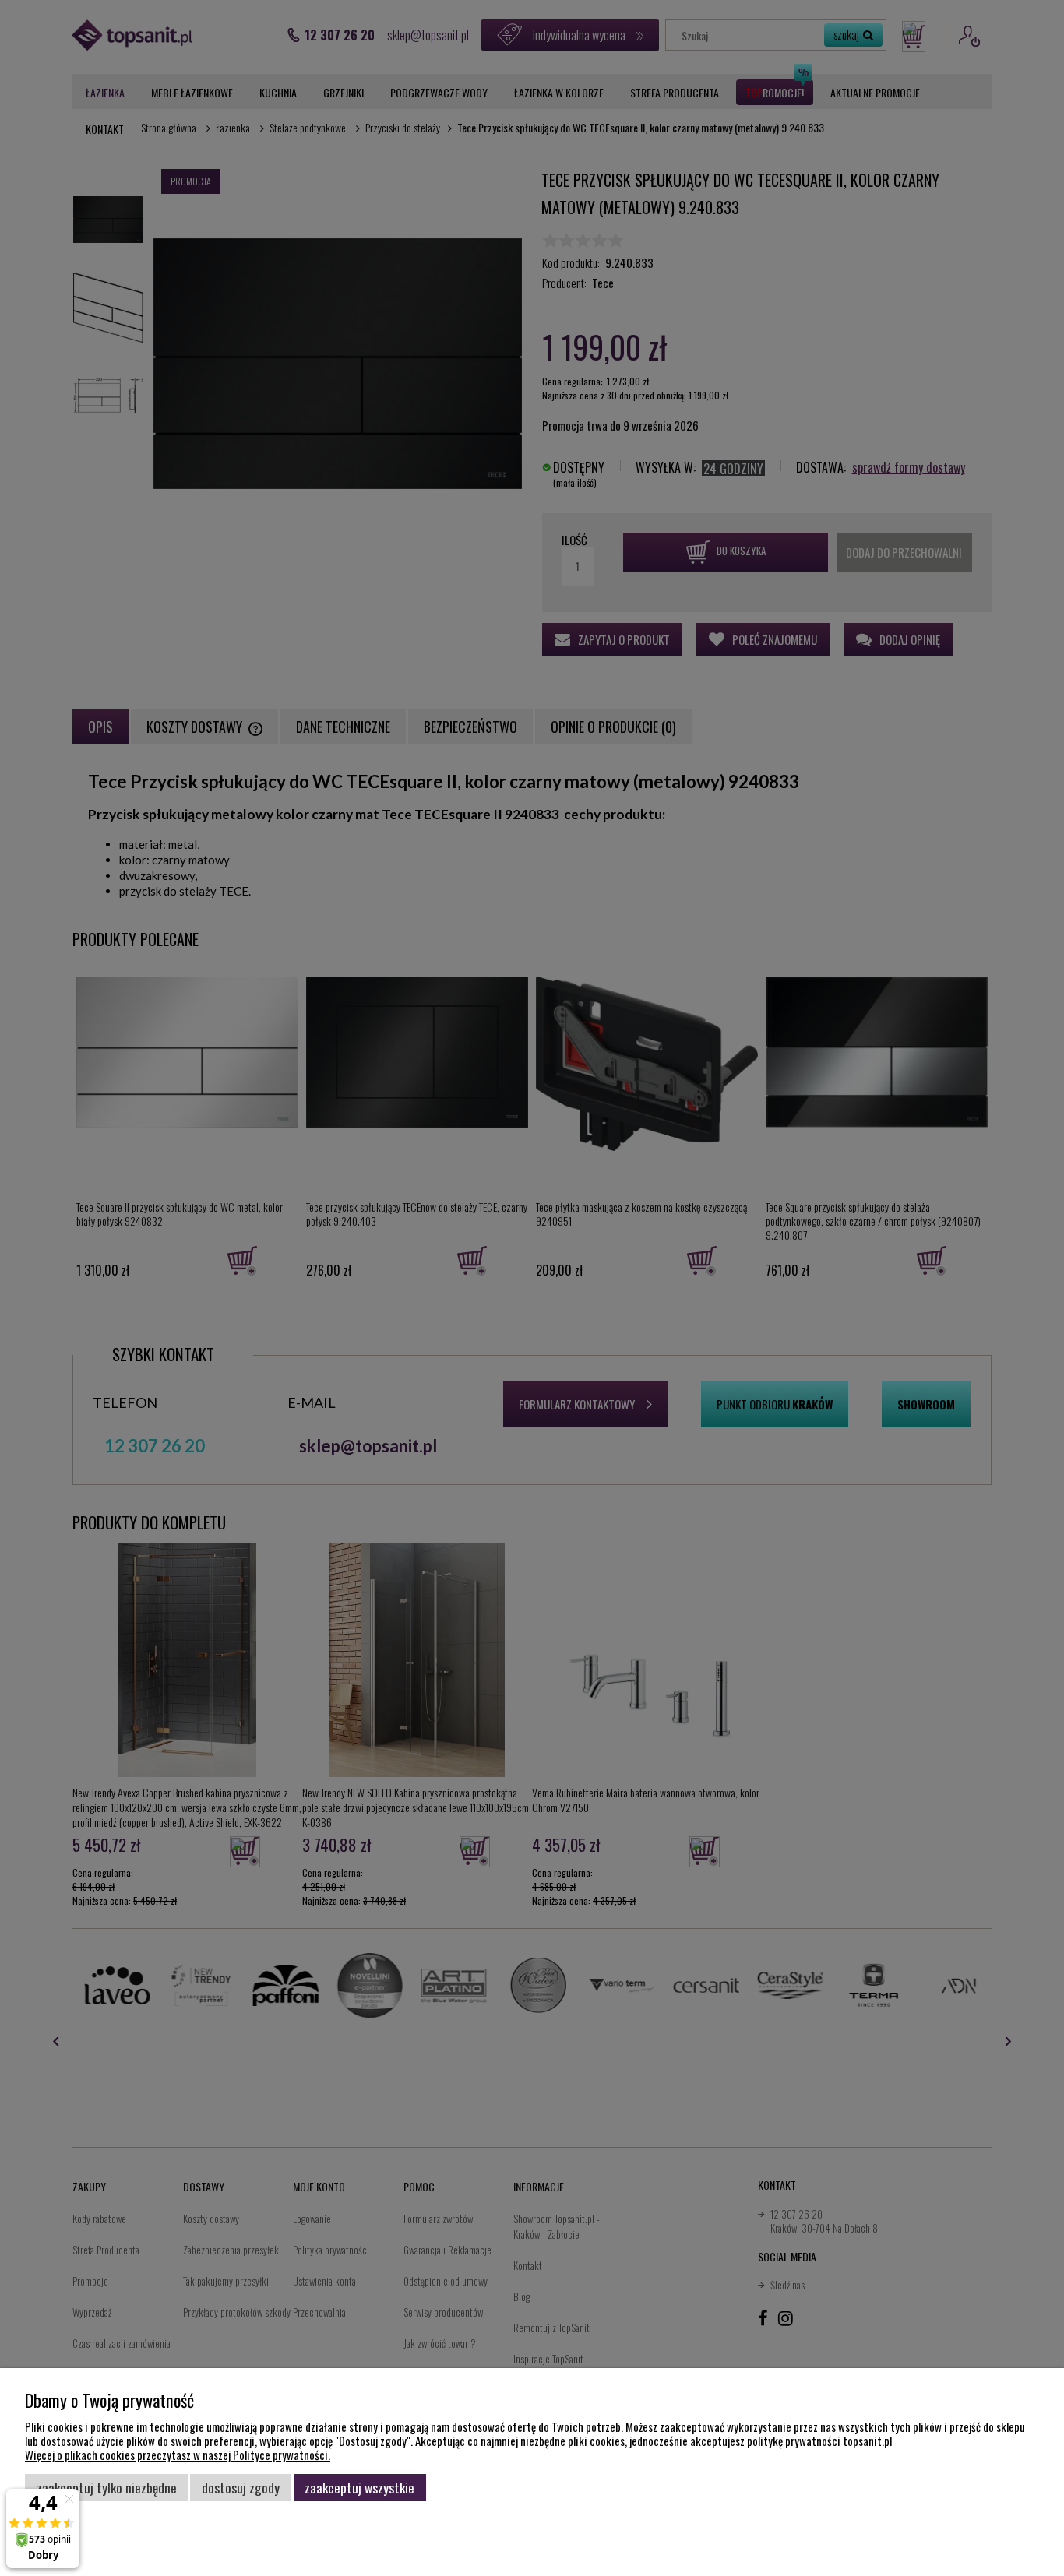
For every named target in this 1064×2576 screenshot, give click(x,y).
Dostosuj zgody (241, 2487)
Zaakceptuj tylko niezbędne (107, 2487)
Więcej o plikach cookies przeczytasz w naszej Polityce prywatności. (178, 2455)
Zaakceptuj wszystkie (359, 2487)
